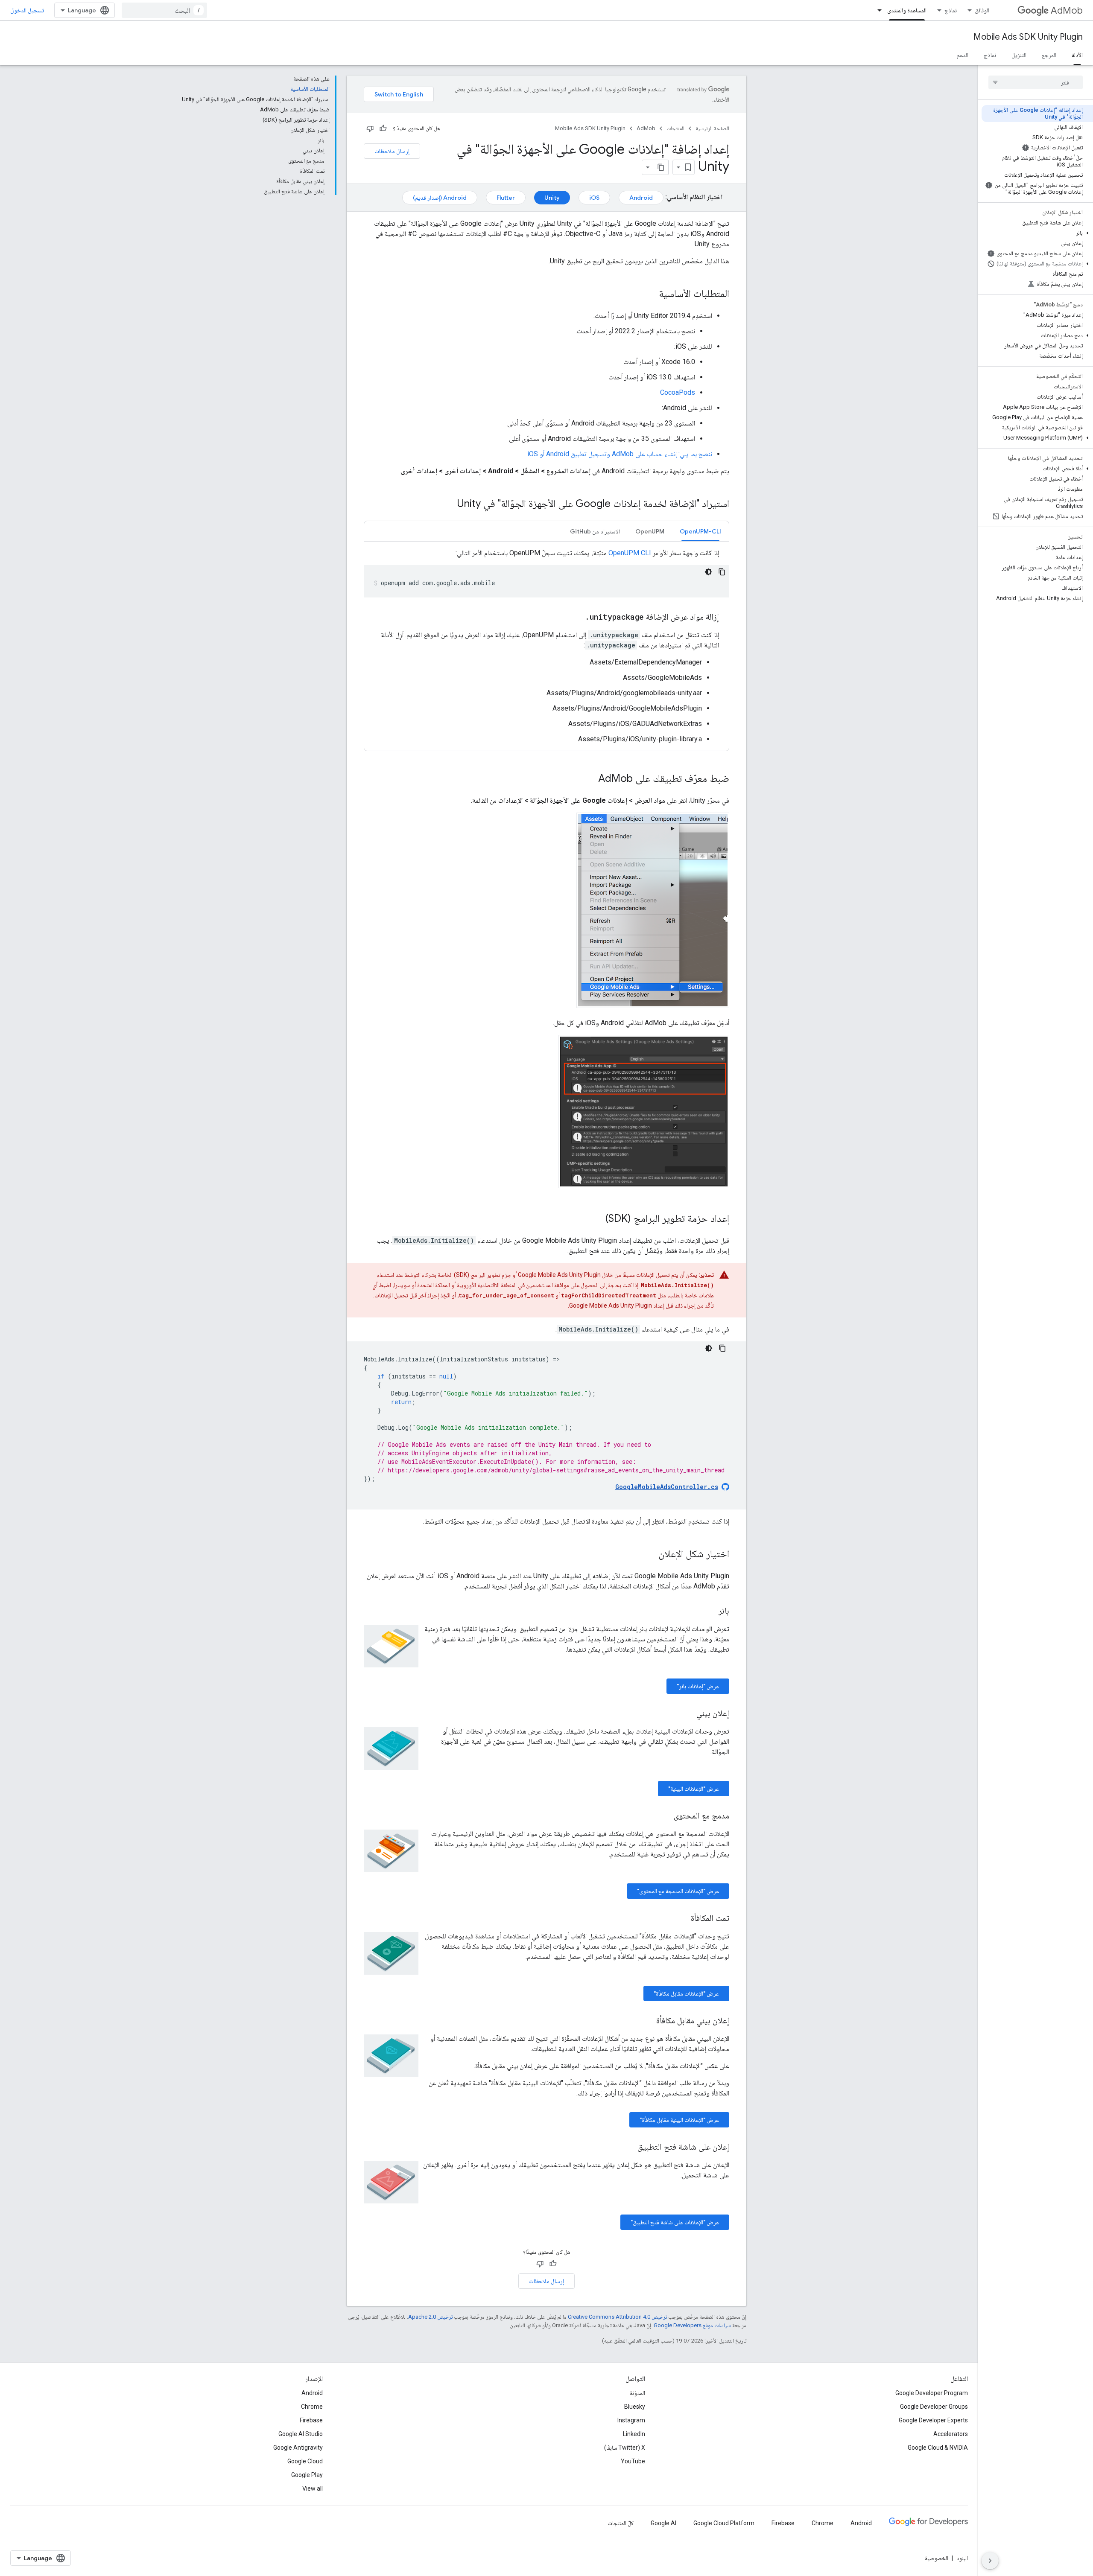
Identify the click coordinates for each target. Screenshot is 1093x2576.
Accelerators (951, 2434)
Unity (552, 198)
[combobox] (164, 10)
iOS (594, 198)
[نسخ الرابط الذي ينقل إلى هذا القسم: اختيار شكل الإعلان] (650, 1555)
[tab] (700, 531)
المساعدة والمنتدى (907, 10)
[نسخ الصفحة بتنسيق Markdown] (661, 167)
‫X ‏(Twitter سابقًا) (625, 2448)
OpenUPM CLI (630, 553)
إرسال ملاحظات (392, 151)
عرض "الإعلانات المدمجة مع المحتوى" (678, 1891)
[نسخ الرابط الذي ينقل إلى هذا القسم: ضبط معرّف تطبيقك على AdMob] (590, 779)
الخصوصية (937, 2558)
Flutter (506, 198)
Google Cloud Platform (724, 2523)
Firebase (311, 2420)
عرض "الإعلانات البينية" (694, 1789)
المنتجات (675, 128)
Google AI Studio (301, 2434)
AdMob (1067, 10)
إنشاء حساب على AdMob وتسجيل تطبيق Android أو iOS (602, 454)
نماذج (951, 10)
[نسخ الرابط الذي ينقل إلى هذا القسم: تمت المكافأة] (682, 1919)
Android (641, 198)
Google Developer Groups (934, 2407)
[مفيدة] (383, 128)
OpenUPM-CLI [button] (700, 531)
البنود (962, 2558)
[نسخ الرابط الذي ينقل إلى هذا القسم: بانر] (710, 1611)
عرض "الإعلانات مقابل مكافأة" (686, 1993)
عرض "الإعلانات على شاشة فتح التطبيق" (675, 2222)
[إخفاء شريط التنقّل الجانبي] (990, 2561)
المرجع (1049, 55)
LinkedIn (634, 2434)
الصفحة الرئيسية (712, 128)
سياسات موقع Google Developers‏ (692, 2325)
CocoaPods (678, 392)
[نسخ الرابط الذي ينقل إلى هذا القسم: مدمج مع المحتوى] (665, 1816)
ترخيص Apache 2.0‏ (430, 2317)
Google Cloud (305, 2461)
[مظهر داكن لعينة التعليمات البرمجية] (708, 572)
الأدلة (1077, 55)
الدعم (962, 55)
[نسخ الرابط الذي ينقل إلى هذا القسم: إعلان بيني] (688, 1714)
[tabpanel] (546, 646)
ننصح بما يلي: (694, 454)
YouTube (633, 2461)
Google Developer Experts (933, 2420)
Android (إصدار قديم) (440, 198)
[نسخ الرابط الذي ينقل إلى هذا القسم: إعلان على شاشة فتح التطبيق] (629, 2148)
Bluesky (635, 2407)
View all (313, 2489)
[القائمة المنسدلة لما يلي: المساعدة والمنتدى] (877, 10)
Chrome (312, 2407)
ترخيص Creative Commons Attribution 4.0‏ (617, 2317)
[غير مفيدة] (370, 128)
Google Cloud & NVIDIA (938, 2448)
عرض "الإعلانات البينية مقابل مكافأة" (679, 2120)
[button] (1037, 233)
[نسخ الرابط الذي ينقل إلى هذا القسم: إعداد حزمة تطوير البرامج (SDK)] (597, 1219)
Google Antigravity (298, 2448)
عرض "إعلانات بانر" (698, 1686)
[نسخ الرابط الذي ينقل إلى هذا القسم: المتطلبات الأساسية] (650, 294)
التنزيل (1019, 55)
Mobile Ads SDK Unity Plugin (1028, 37)
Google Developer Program (932, 2393)
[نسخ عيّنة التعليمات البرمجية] (722, 572)
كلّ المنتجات (621, 2523)
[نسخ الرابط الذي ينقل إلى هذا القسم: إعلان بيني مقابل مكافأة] (648, 2021)
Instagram (631, 2420)
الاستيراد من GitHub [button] (595, 531)
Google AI (663, 2523)
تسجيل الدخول (27, 10)
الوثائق (982, 10)
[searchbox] (1036, 82)
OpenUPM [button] (650, 531)
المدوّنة (637, 2393)
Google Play (307, 2475)
